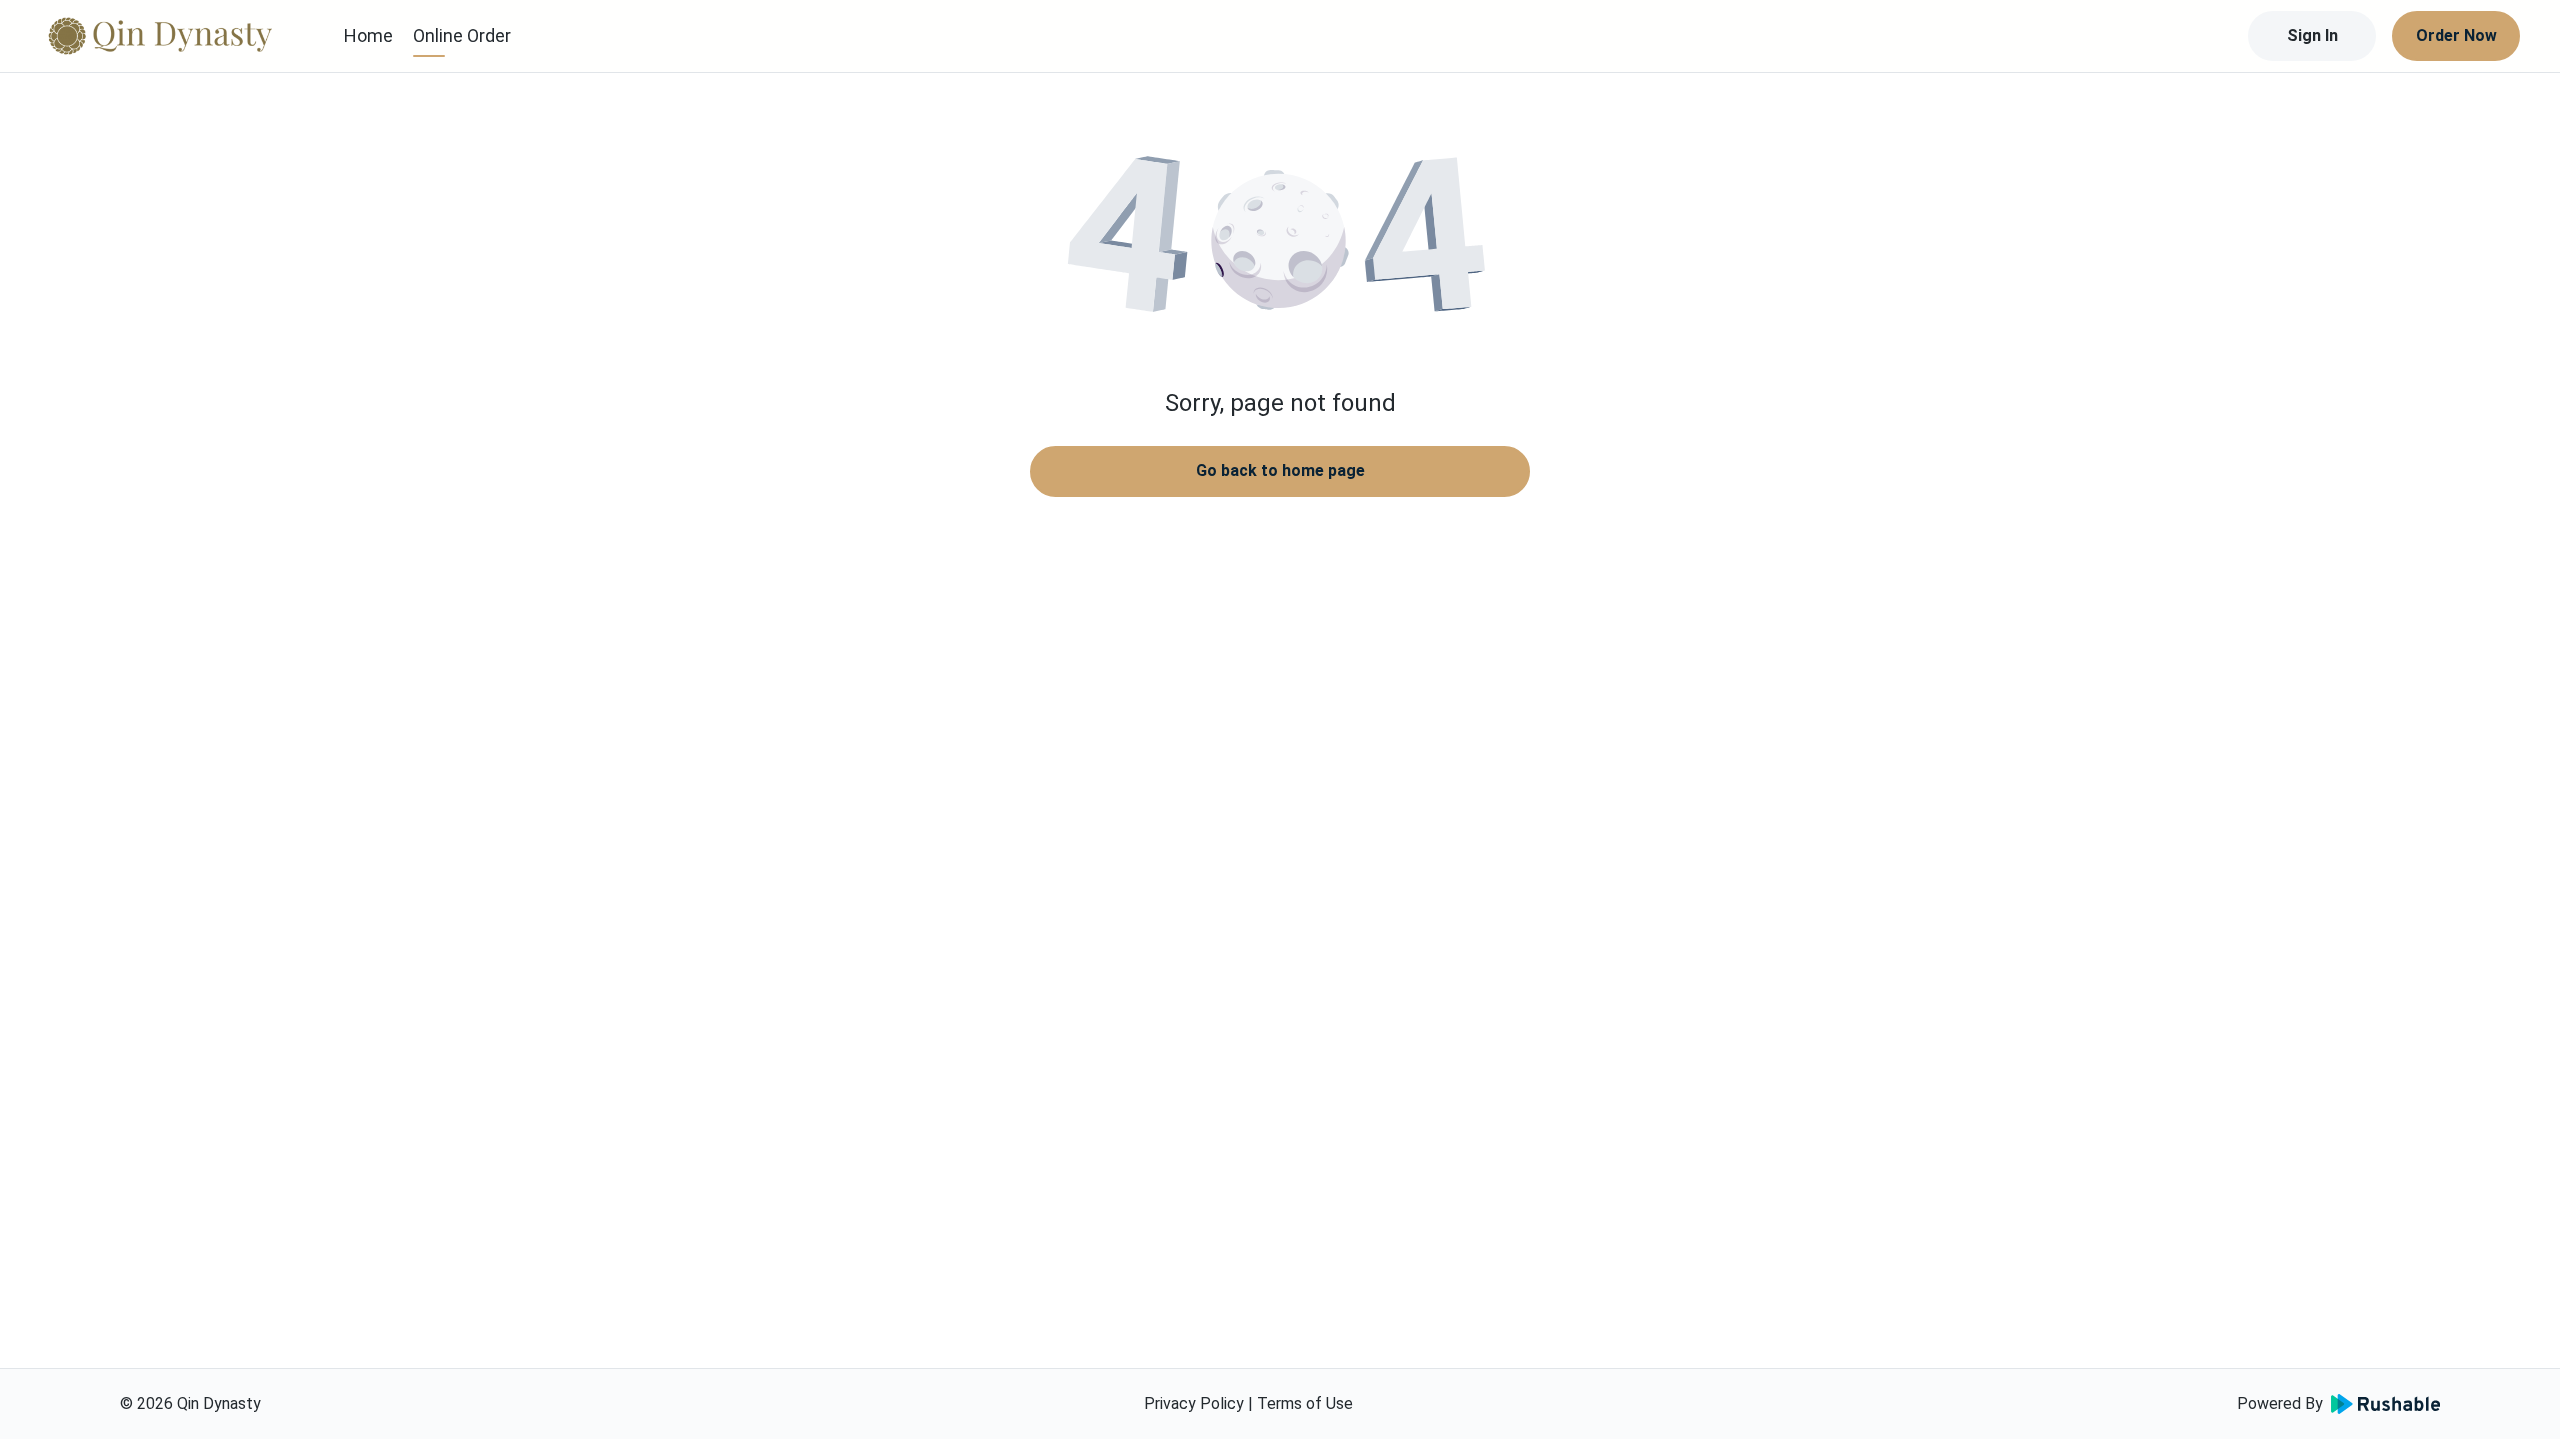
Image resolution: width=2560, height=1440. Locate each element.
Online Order (462, 35)
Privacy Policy (1194, 1403)
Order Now (2456, 35)
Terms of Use (1305, 1403)
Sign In (2312, 35)
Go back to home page (1280, 470)
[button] (1280, 240)
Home (368, 35)
